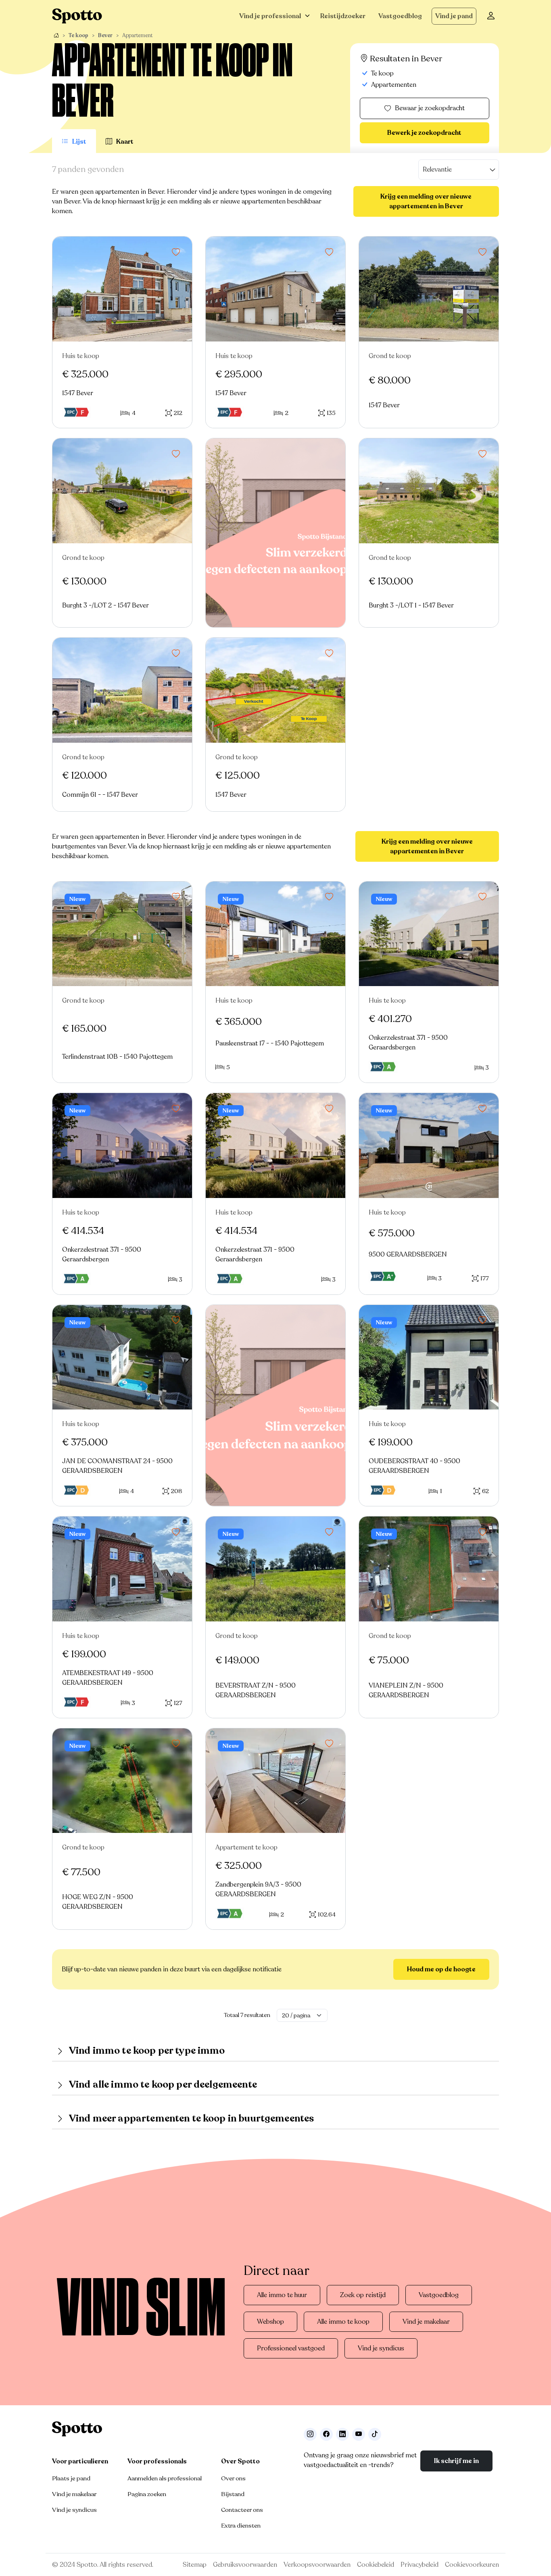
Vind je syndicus (381, 2348)
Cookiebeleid (376, 2565)
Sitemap (195, 2565)
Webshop (270, 2322)
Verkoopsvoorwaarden (317, 2565)
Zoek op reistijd (363, 2295)
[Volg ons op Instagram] (310, 2434)
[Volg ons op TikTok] (375, 2434)
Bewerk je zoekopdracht (424, 133)
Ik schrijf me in (456, 2461)
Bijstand (233, 2494)
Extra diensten (241, 2526)
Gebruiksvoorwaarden (245, 2565)
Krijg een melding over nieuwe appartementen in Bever (426, 201)
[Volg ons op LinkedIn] (342, 2434)
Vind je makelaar (426, 2322)
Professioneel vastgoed (291, 2348)
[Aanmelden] (491, 16)
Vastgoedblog (400, 16)
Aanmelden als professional (165, 2478)
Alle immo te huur (282, 2295)
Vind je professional (270, 16)
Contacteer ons (242, 2510)
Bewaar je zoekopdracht (430, 108)
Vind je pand (454, 16)
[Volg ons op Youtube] (359, 2434)
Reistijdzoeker (343, 16)
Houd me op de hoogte (441, 1969)
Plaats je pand (71, 2478)
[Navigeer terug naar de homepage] (77, 16)
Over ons (233, 2478)
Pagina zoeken (147, 2494)
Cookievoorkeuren (472, 2565)
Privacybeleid (420, 2565)
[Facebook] (326, 2434)
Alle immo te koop (343, 2322)
